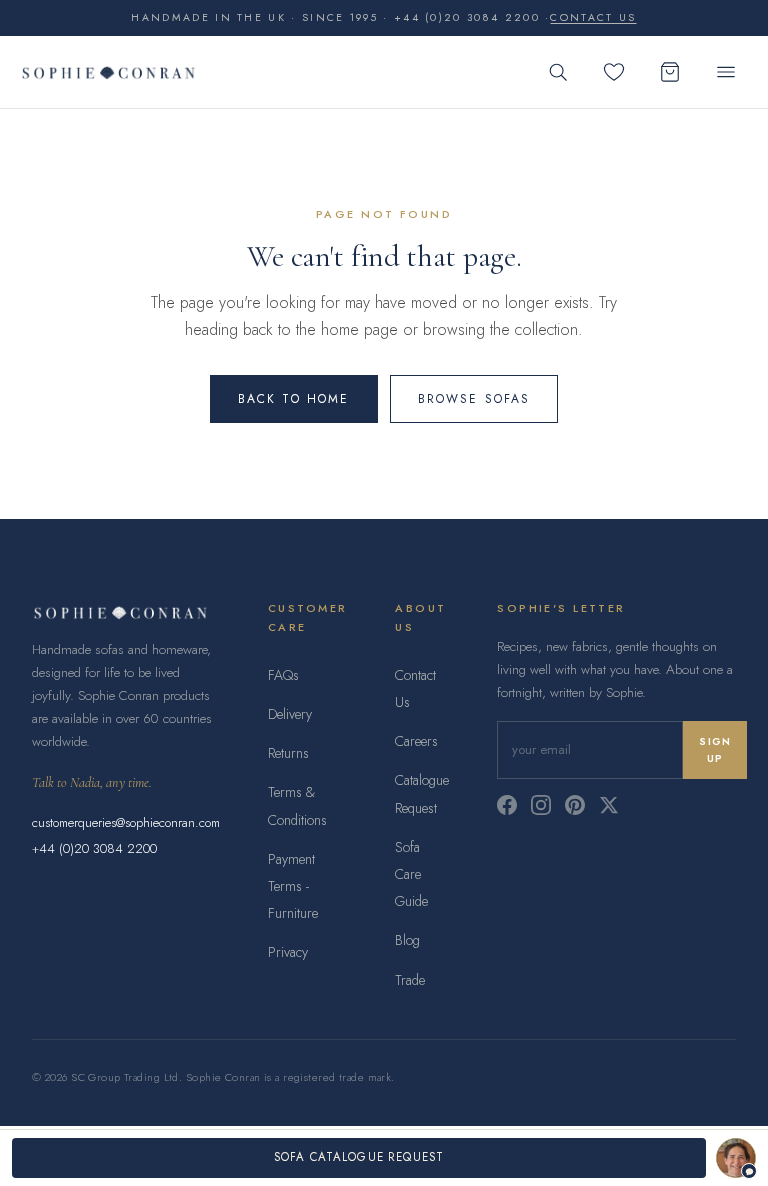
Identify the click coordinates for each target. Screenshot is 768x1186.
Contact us (593, 17)
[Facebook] (507, 805)
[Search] (558, 72)
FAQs (283, 675)
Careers (416, 741)
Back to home (294, 399)
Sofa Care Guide (411, 874)
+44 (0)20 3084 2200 (94, 848)
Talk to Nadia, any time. (92, 782)
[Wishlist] (614, 72)
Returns (288, 753)
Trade (410, 980)
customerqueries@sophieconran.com (126, 822)
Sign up (715, 750)
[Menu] (726, 72)
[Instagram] (541, 805)
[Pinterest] (575, 805)
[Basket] (670, 72)
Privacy (288, 952)
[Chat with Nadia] (736, 1158)
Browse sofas (474, 399)
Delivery (290, 714)
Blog (407, 940)
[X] (609, 805)
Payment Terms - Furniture (293, 886)
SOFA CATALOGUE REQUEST (359, 1157)
